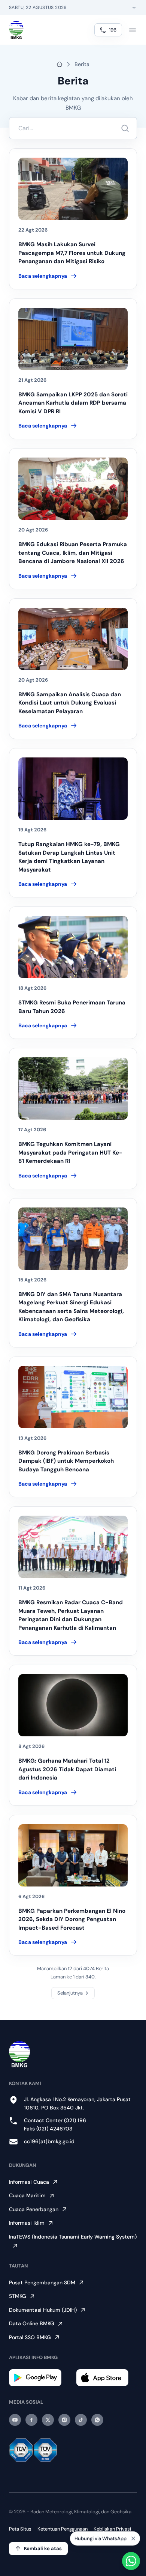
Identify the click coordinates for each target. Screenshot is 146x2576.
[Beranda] (16, 30)
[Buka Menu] (133, 30)
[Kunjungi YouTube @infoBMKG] (15, 2420)
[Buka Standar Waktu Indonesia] (134, 8)
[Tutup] (133, 2539)
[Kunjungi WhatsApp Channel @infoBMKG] (97, 2420)
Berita (82, 64)
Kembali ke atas (43, 2548)
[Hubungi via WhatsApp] (131, 2561)
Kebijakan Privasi (112, 2529)
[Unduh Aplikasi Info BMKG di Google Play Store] (39, 2378)
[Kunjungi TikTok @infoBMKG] (81, 2420)
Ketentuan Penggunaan (63, 2529)
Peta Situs (20, 2529)
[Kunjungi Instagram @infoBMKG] (64, 2420)
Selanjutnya (70, 1993)
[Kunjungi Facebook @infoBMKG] (31, 2420)
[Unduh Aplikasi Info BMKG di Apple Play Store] (107, 2378)
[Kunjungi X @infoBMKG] (48, 2420)
